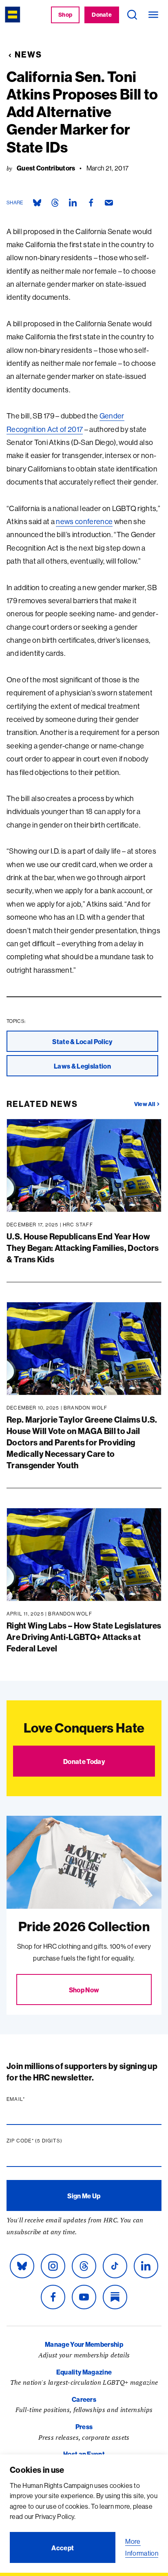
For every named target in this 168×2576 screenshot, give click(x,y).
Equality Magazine (84, 2372)
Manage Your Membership (84, 2344)
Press (84, 2427)
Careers (84, 2399)
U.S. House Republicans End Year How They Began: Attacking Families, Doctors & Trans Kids (83, 1248)
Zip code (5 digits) (50, 2141)
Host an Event (84, 2454)
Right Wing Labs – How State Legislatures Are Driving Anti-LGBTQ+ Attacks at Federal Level (84, 1637)
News (28, 54)
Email (31, 2099)
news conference (84, 521)
